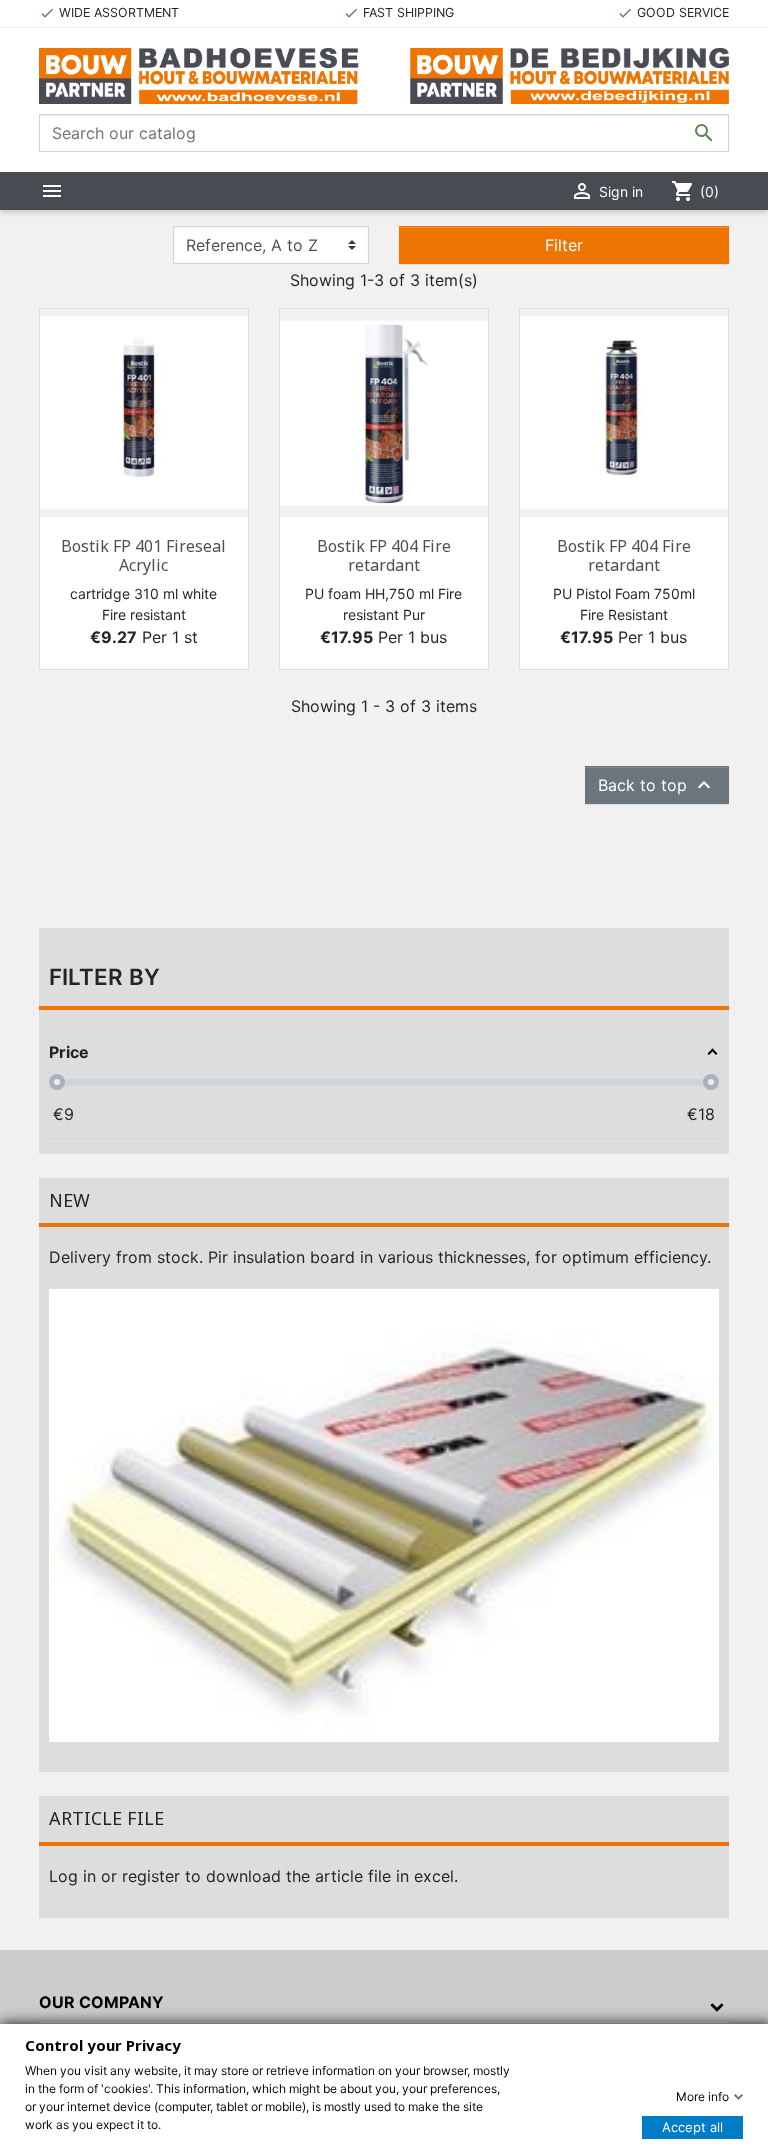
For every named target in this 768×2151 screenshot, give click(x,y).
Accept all (692, 2127)
